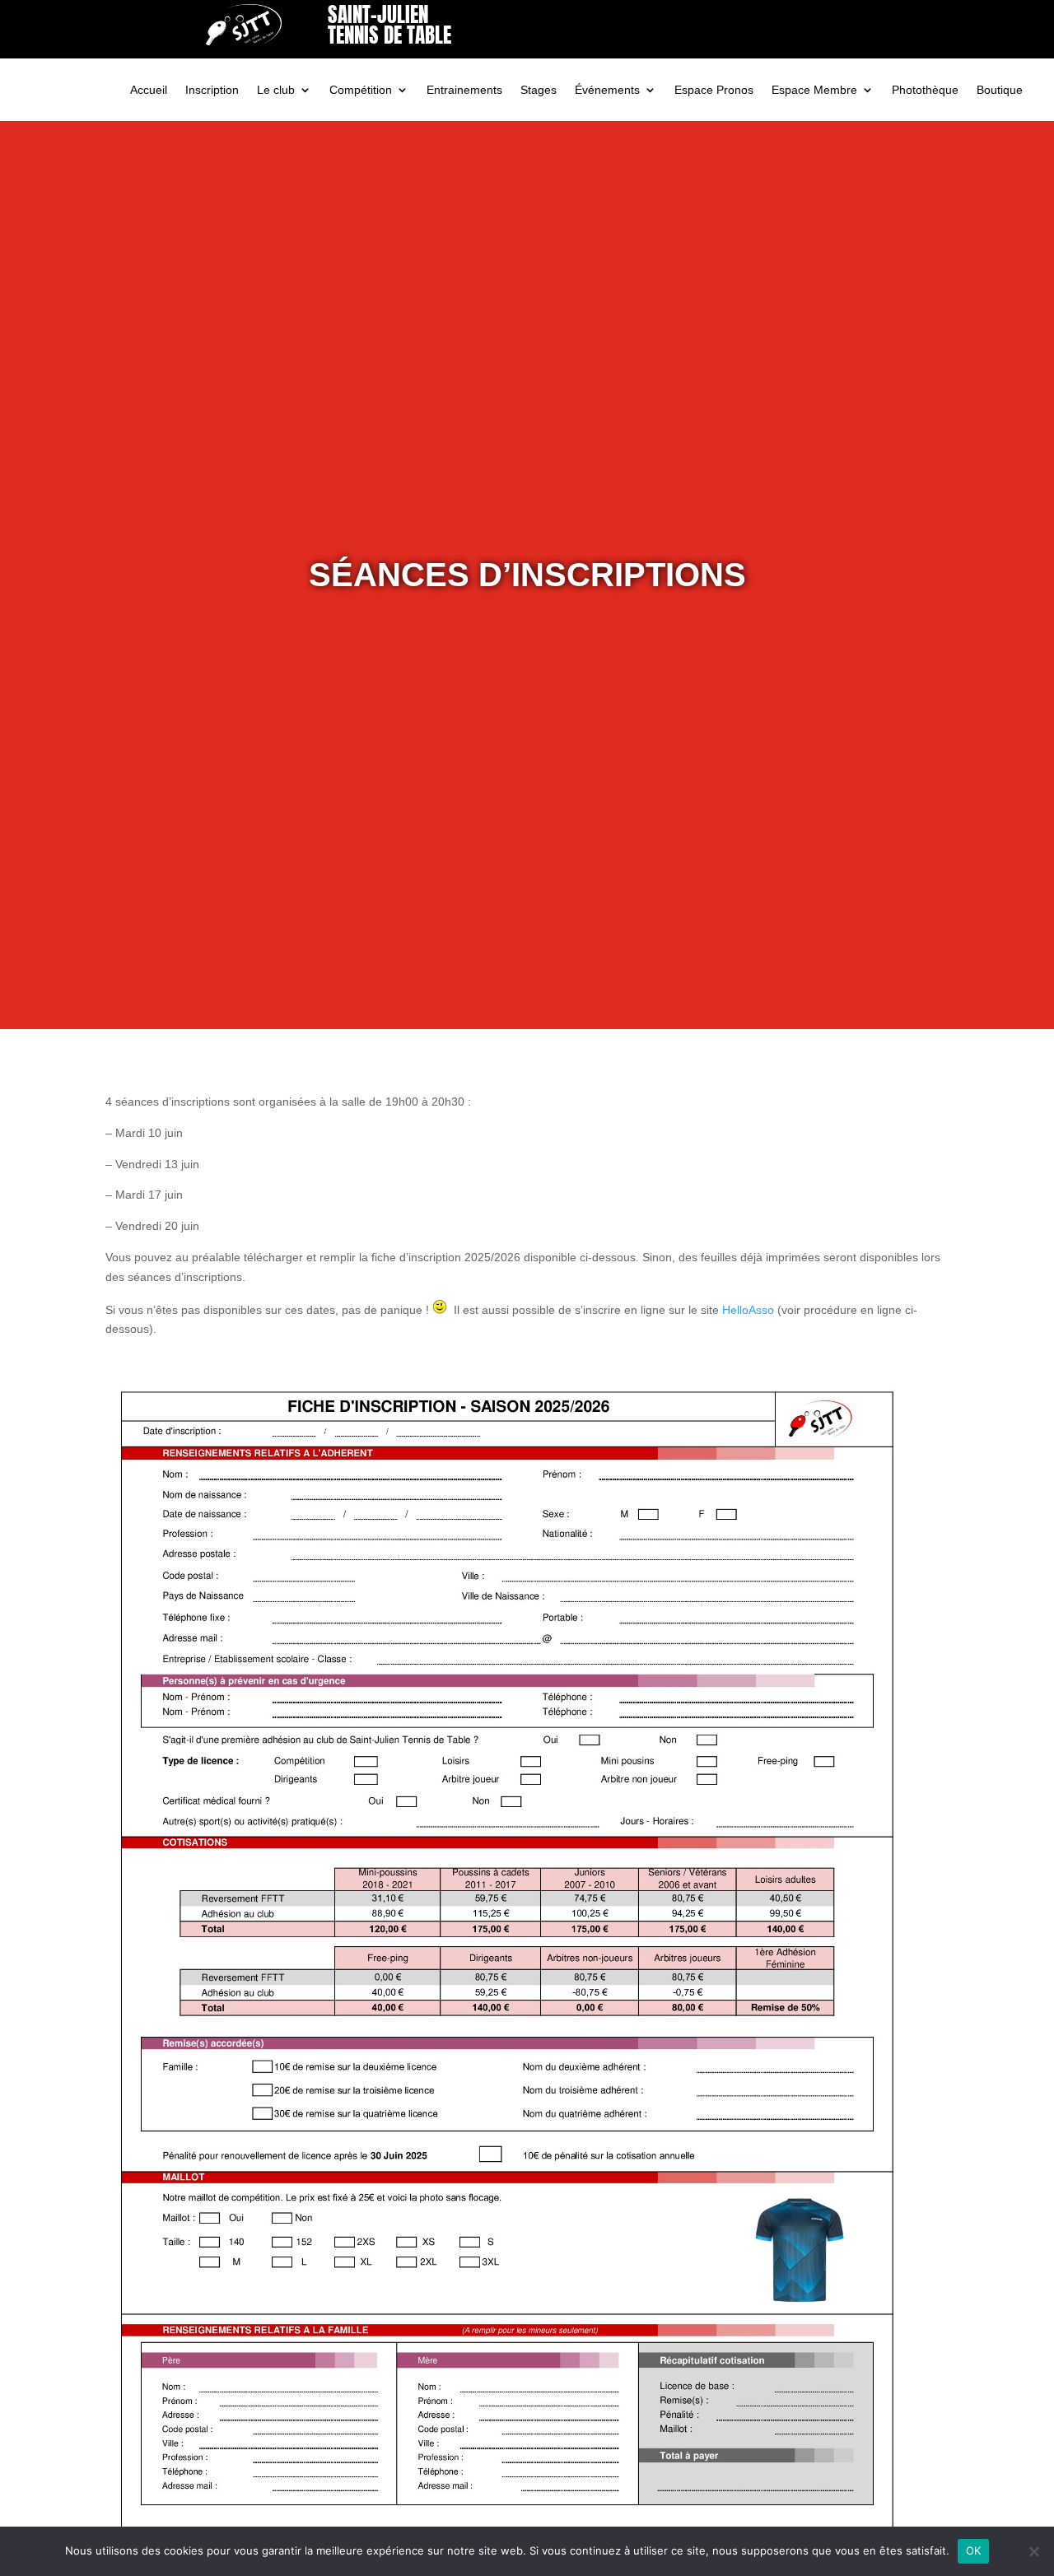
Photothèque (925, 90)
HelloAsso (748, 1310)
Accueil (149, 90)
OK (974, 2550)
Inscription (212, 90)
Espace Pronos (714, 90)
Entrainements (464, 90)
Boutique (1000, 90)
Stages (539, 90)
